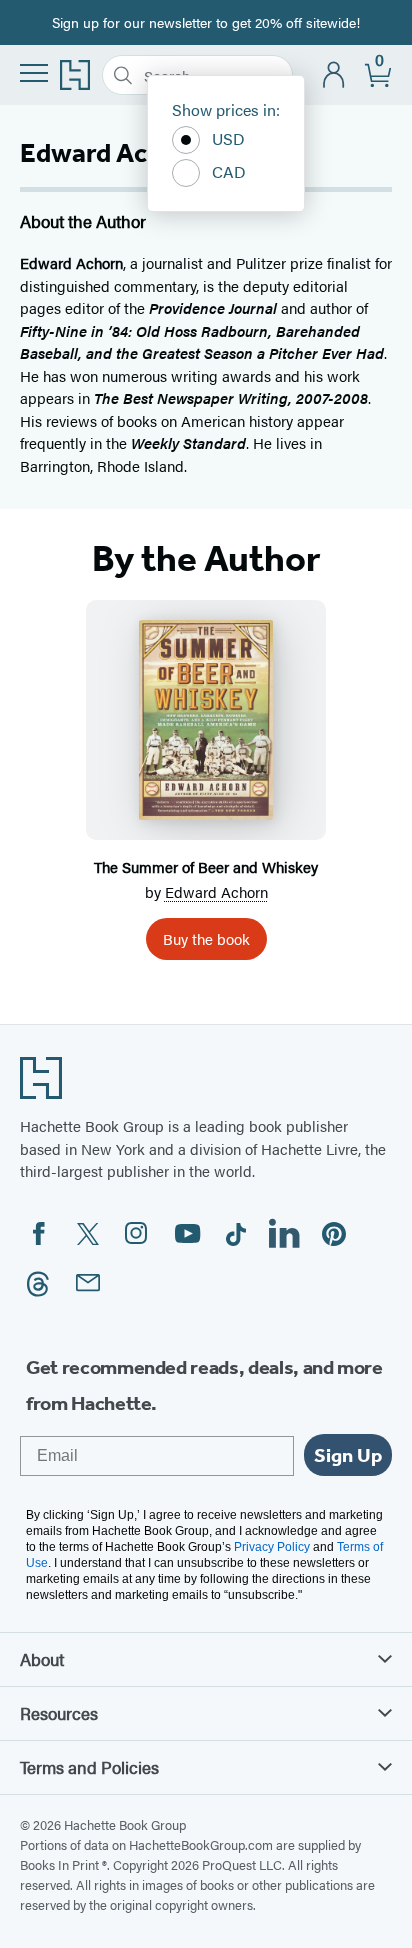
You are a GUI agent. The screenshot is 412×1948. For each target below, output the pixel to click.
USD (228, 138)
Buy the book (206, 938)
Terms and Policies (89, 1767)
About (42, 1659)
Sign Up (348, 1455)
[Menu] (34, 73)
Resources (59, 1713)
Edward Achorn (216, 891)
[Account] (334, 75)
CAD (229, 171)
